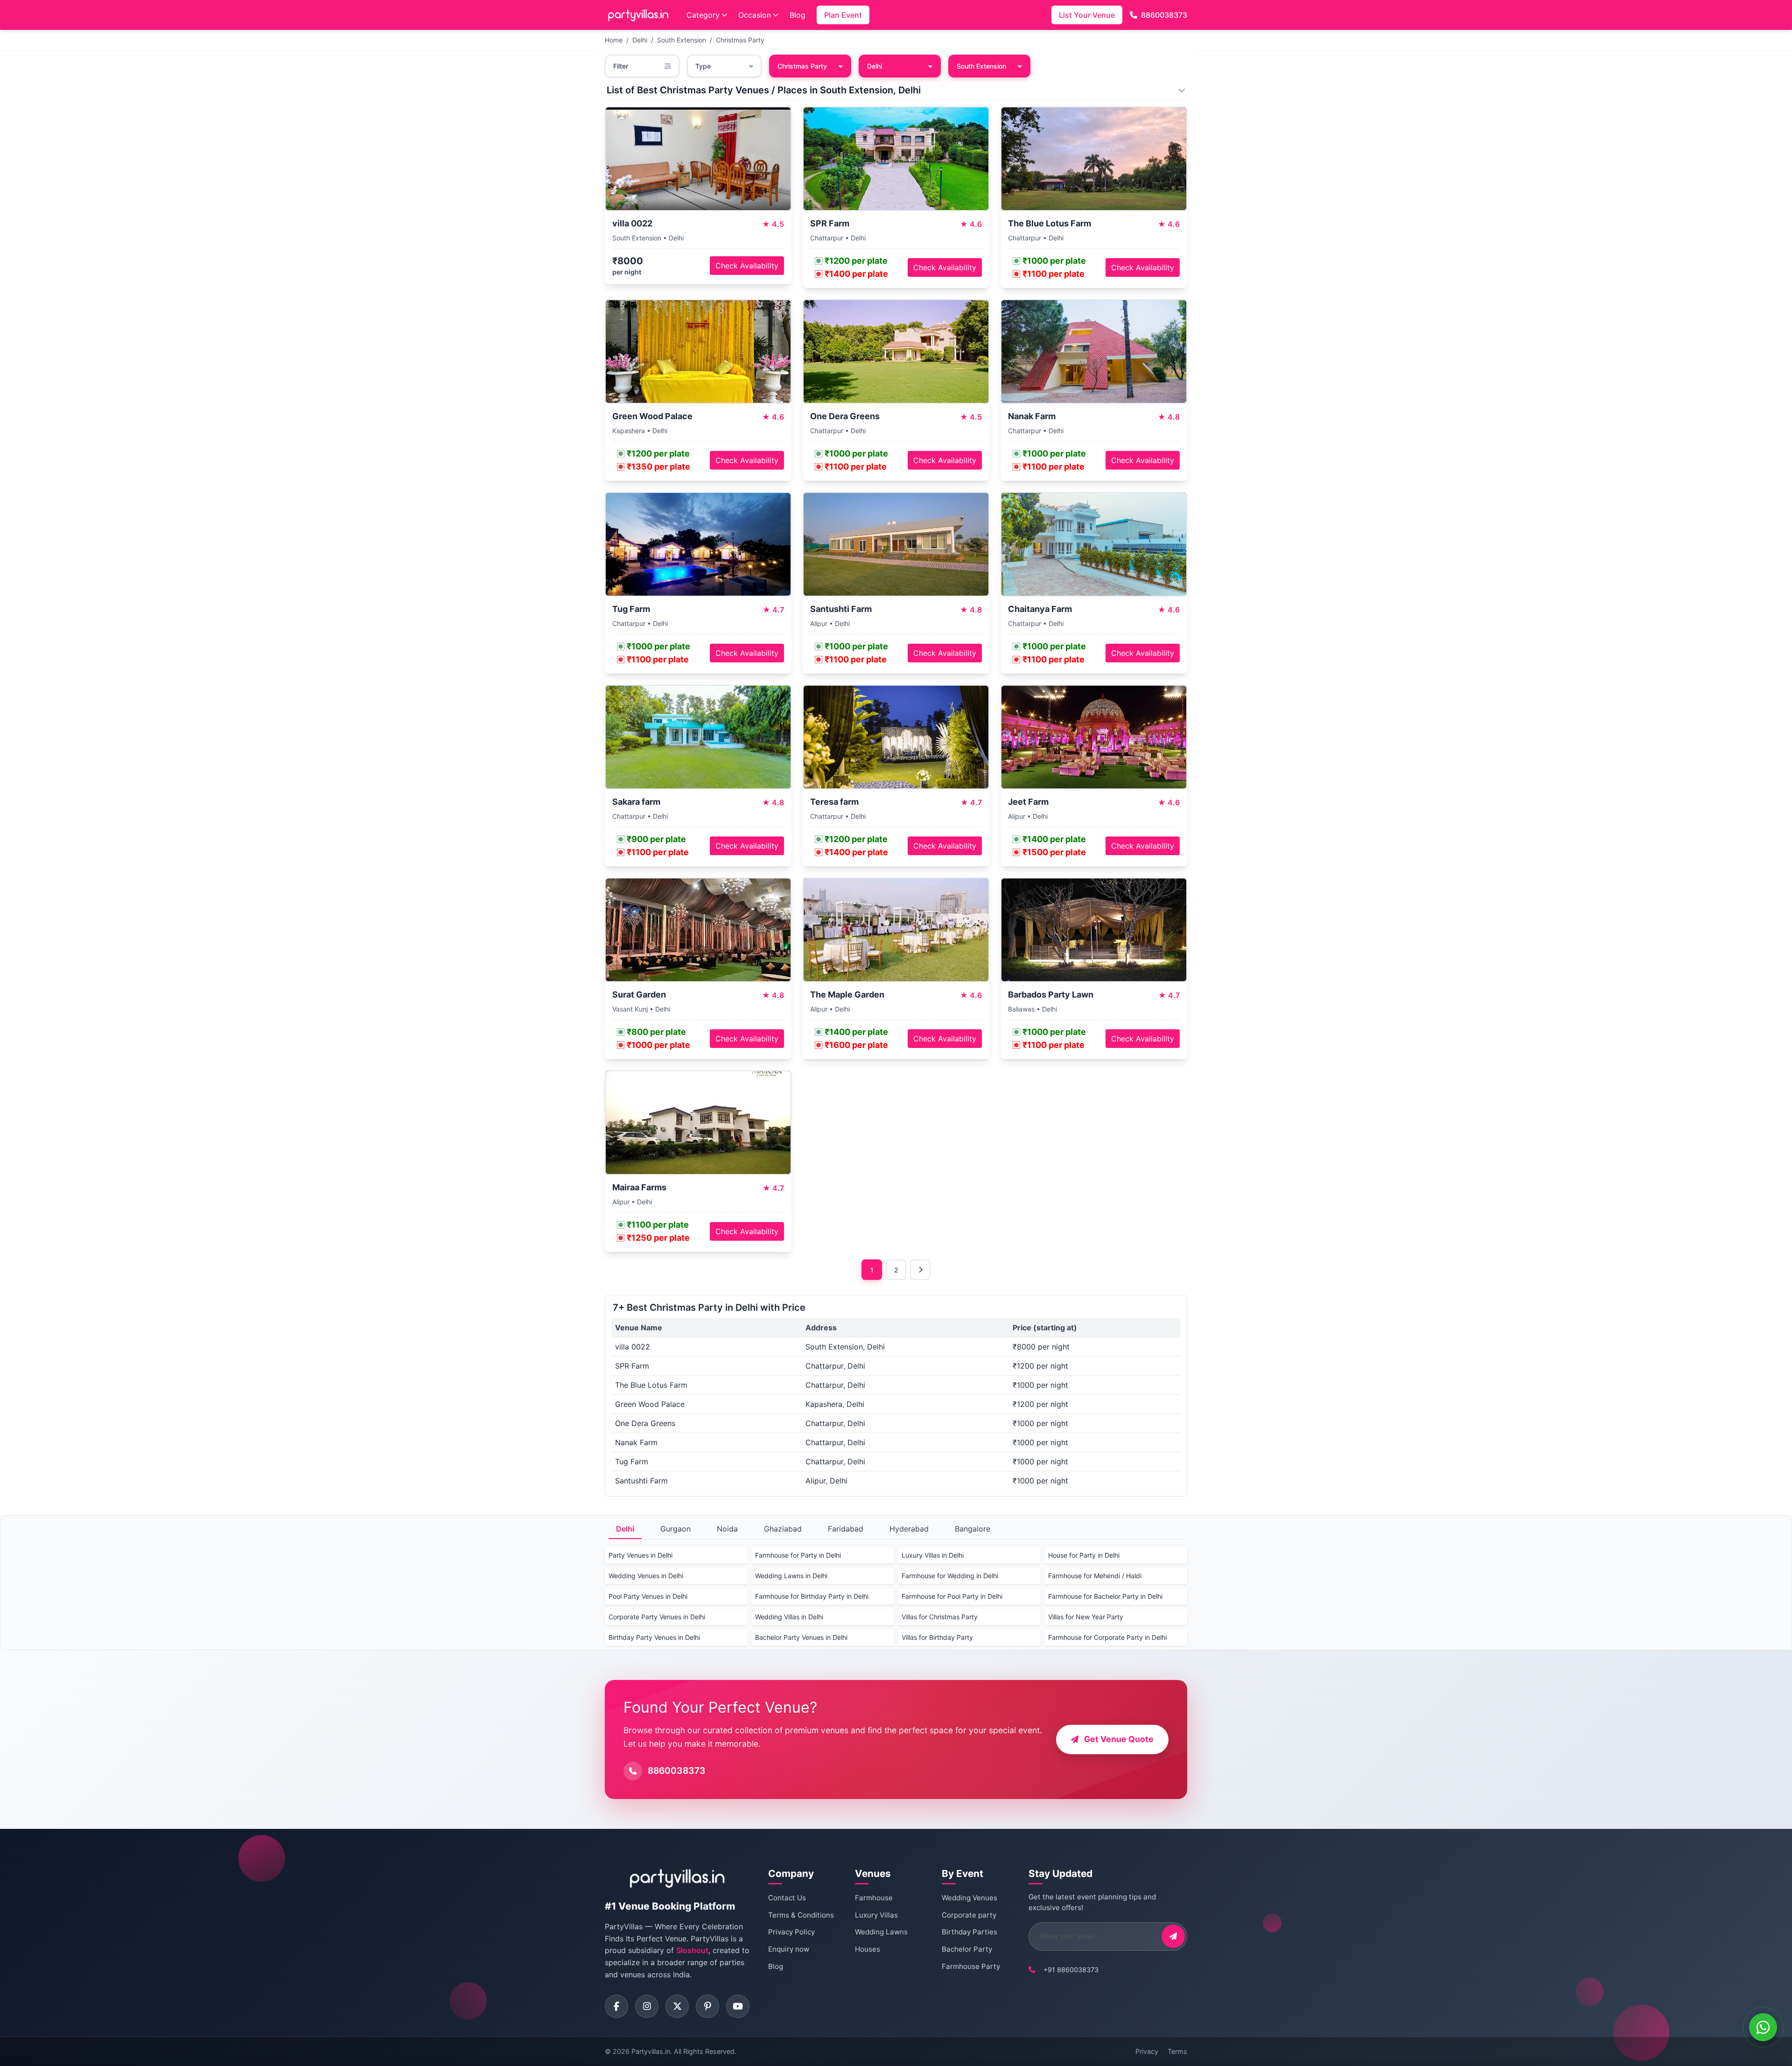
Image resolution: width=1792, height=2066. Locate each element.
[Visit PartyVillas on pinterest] (707, 2006)
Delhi (640, 40)
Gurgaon (675, 1529)
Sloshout (692, 1950)
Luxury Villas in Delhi (933, 1555)
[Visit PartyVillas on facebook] (616, 2006)
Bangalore (973, 1529)
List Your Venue (1087, 15)
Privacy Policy (791, 1932)
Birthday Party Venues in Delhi (654, 1637)
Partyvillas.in (651, 2051)
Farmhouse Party (971, 1966)
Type (703, 66)
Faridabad (846, 1529)
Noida (727, 1529)
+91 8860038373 (1071, 1970)
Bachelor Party (967, 1949)
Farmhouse (874, 1898)
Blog (798, 15)
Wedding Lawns (881, 1932)
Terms (1177, 2051)
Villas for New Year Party (1086, 1617)
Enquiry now (789, 1949)
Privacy (1147, 2051)
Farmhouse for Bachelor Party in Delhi (1105, 1596)
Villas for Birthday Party (937, 1637)
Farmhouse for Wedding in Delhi (950, 1576)
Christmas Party (740, 40)
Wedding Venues (969, 1898)
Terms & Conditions (801, 1915)
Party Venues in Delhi (640, 1555)
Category (703, 15)
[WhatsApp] (1763, 2027)
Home (614, 40)
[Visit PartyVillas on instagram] (647, 2006)
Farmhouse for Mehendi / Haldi (1095, 1576)
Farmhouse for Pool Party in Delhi (952, 1596)
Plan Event (843, 15)
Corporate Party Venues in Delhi (657, 1617)
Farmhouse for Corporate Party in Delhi (1107, 1637)
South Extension (682, 40)
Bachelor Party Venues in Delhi (801, 1637)
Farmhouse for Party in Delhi (798, 1555)
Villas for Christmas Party (940, 1617)
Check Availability (747, 266)
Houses (868, 1949)
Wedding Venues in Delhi (646, 1576)
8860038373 (1164, 15)
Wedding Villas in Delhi (789, 1617)
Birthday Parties (969, 1932)
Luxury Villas (876, 1915)
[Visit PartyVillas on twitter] (677, 2006)
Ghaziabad (783, 1529)
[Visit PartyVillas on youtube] (738, 2006)
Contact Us (787, 1898)
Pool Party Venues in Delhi (648, 1596)
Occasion (755, 15)
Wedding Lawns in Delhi (791, 1576)
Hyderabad (909, 1529)
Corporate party (969, 1915)
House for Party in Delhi (1084, 1555)
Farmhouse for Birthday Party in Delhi (812, 1596)
